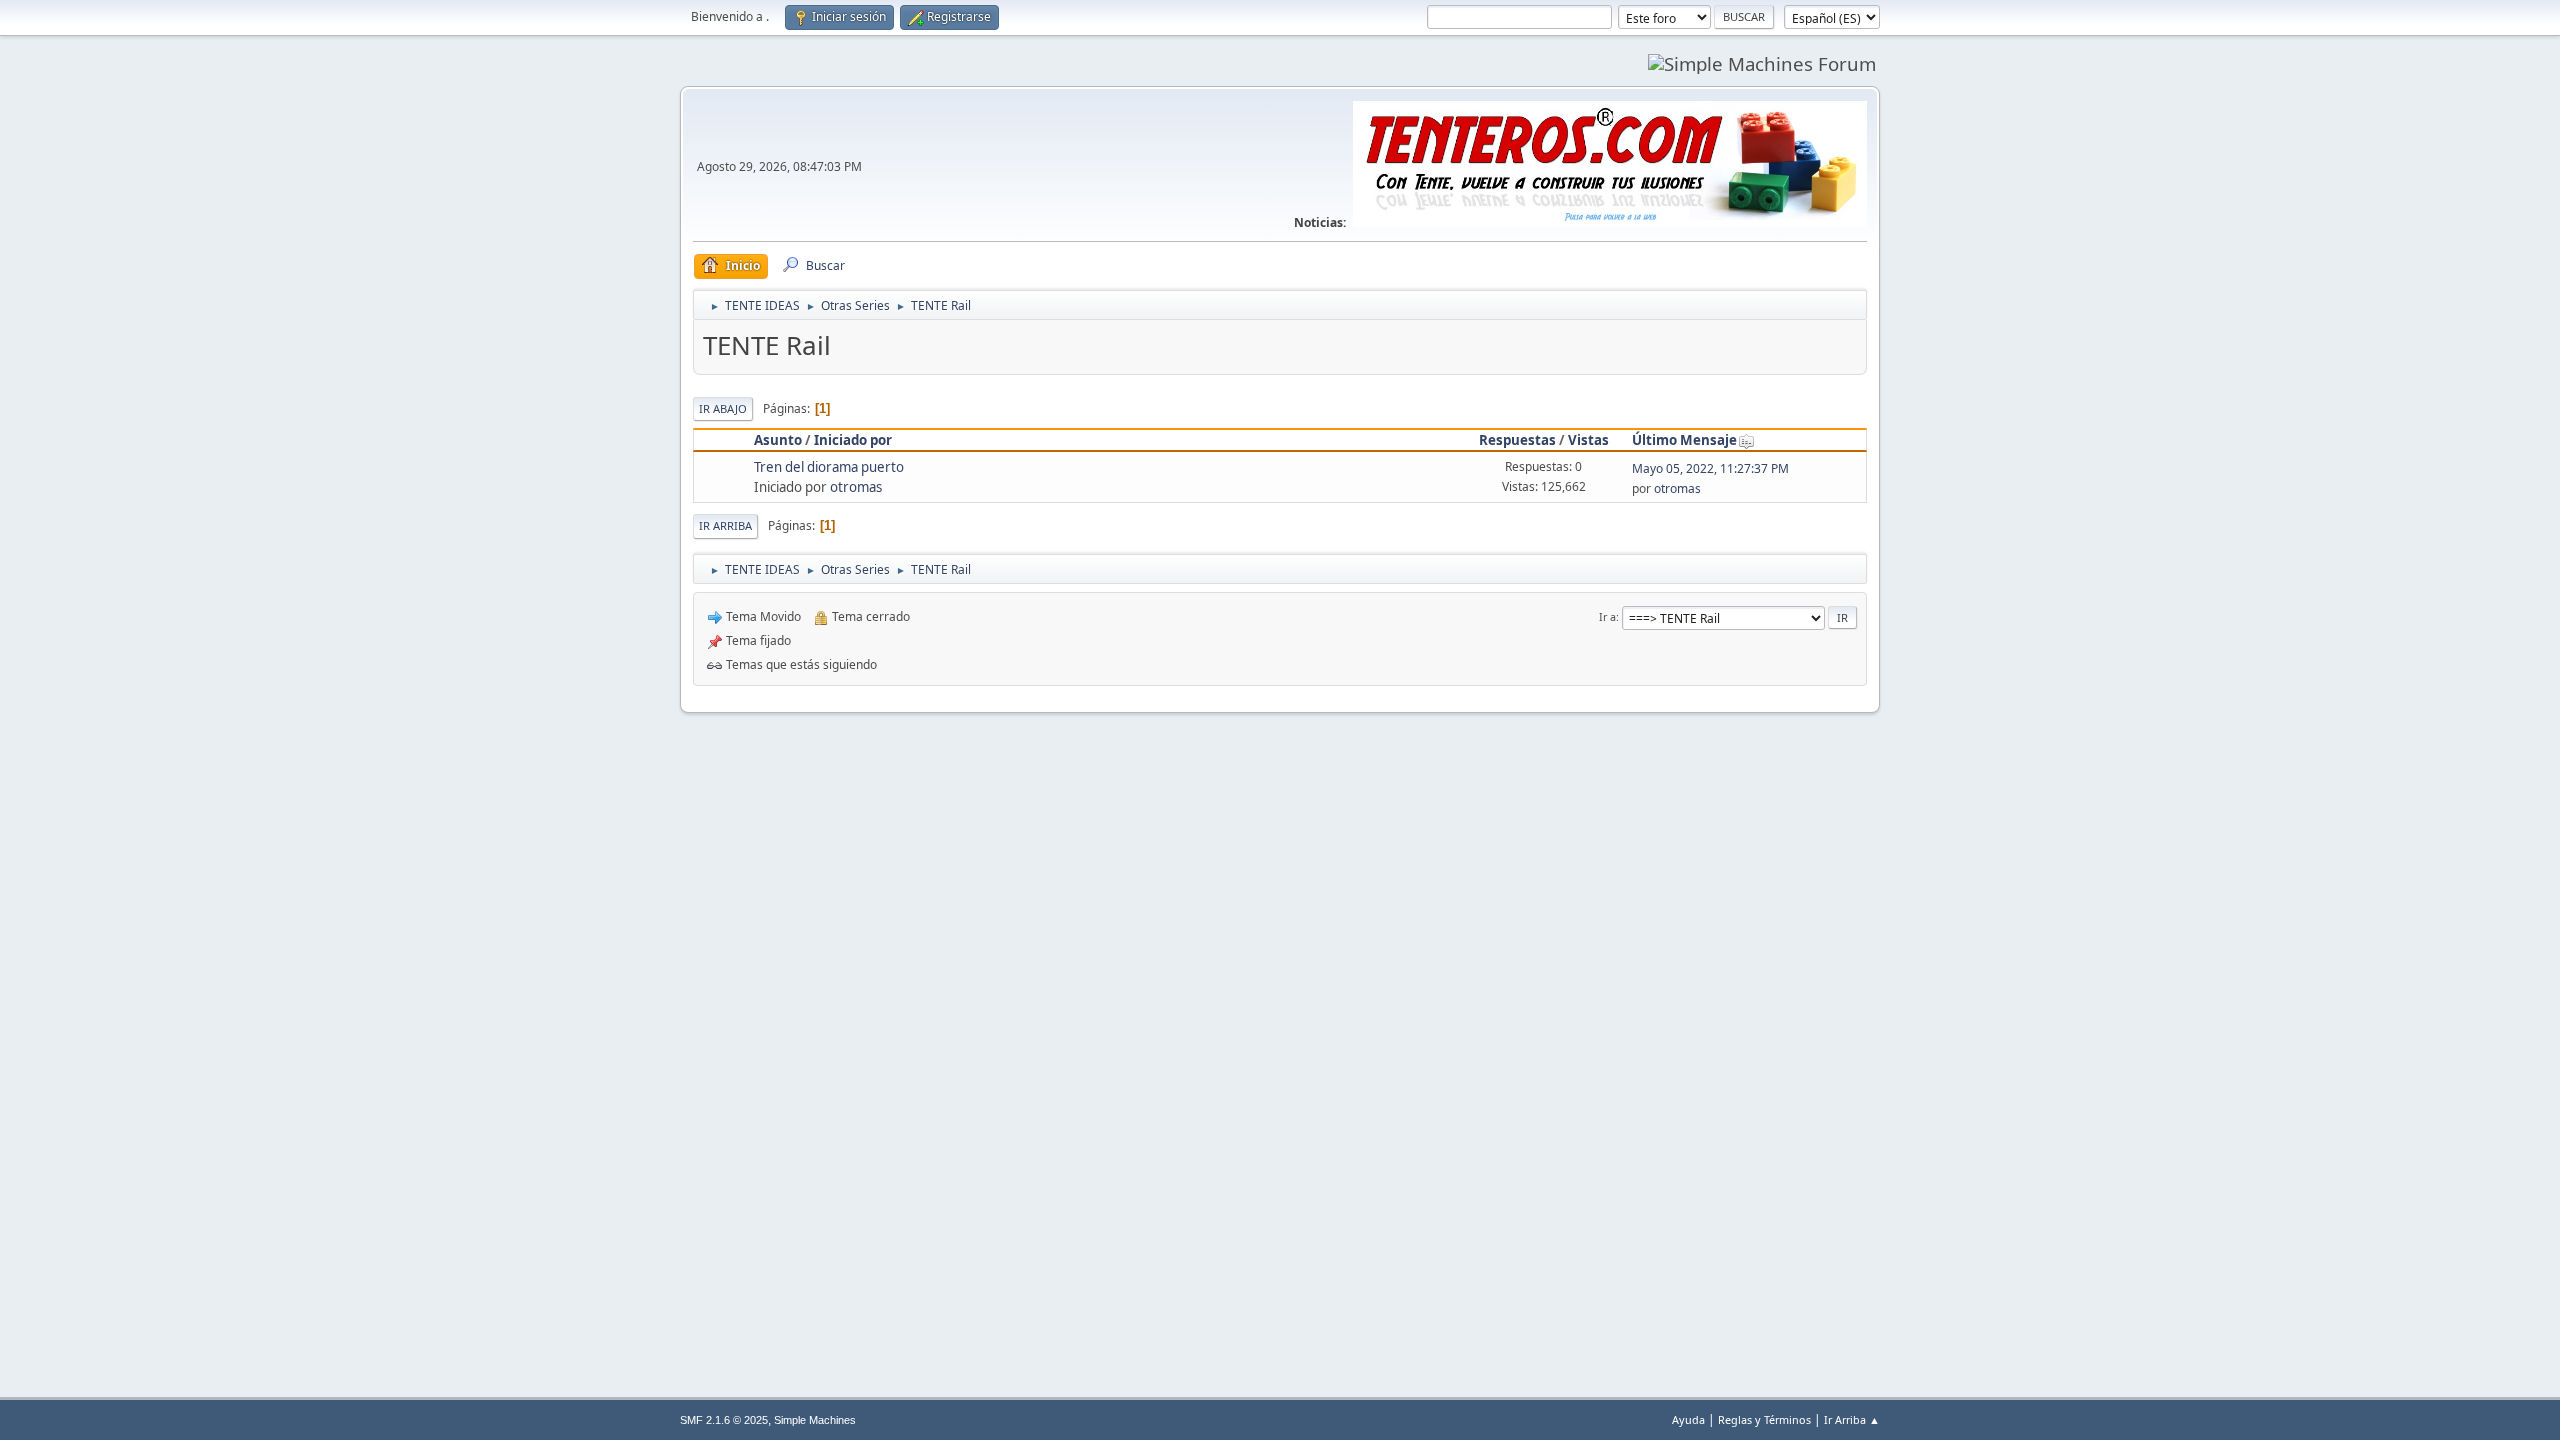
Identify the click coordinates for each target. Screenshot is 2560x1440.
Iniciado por (853, 440)
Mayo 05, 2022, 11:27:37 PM (1710, 468)
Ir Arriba (725, 525)
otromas (856, 487)
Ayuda (1688, 1419)
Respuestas (1517, 440)
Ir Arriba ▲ (1852, 1419)
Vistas (1588, 440)
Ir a (1607, 616)
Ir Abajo (723, 408)
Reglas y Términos (1764, 1419)
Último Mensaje (1684, 440)
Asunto (778, 440)
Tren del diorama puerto (829, 467)
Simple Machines (815, 1420)
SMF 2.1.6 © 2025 (724, 1420)
